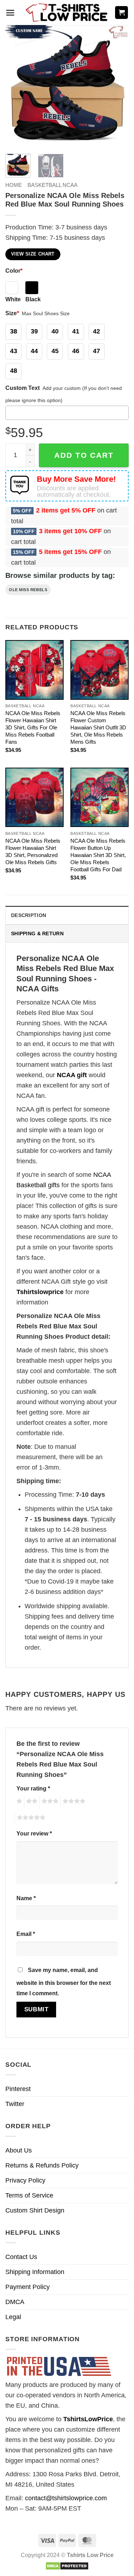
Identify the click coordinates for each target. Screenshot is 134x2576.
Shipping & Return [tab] (37, 933)
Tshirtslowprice (40, 1292)
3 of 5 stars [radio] (49, 1802)
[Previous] (17, 87)
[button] (10, 13)
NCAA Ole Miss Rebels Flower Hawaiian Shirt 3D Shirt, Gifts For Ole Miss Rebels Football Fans (33, 727)
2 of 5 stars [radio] (31, 1802)
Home (14, 185)
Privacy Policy (25, 2180)
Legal (13, 2317)
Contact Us (21, 2257)
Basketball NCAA (53, 185)
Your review (34, 1833)
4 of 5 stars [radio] (73, 1802)
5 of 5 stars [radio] (30, 1819)
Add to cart (84, 455)
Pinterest (18, 2089)
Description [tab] (29, 915)
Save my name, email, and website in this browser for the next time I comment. (64, 1981)
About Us (19, 2150)
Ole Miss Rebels (28, 590)
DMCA (15, 2302)
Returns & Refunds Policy (42, 2165)
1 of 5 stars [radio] (18, 1802)
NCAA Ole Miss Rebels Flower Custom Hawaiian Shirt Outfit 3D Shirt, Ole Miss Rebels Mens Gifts (98, 727)
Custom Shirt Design (35, 2210)
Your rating (33, 1788)
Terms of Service (29, 2195)
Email (26, 1934)
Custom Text (23, 388)
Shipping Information (35, 2272)
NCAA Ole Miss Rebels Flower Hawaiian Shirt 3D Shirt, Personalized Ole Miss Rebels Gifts (33, 851)
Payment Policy (28, 2287)
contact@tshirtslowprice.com (66, 2498)
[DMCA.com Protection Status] (67, 2565)
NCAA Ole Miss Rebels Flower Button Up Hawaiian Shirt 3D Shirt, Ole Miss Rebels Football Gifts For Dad (98, 855)
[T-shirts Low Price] (67, 13)
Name (26, 1898)
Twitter (15, 2104)
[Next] (117, 87)
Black (33, 299)
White (13, 299)
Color (14, 271)
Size (12, 313)
